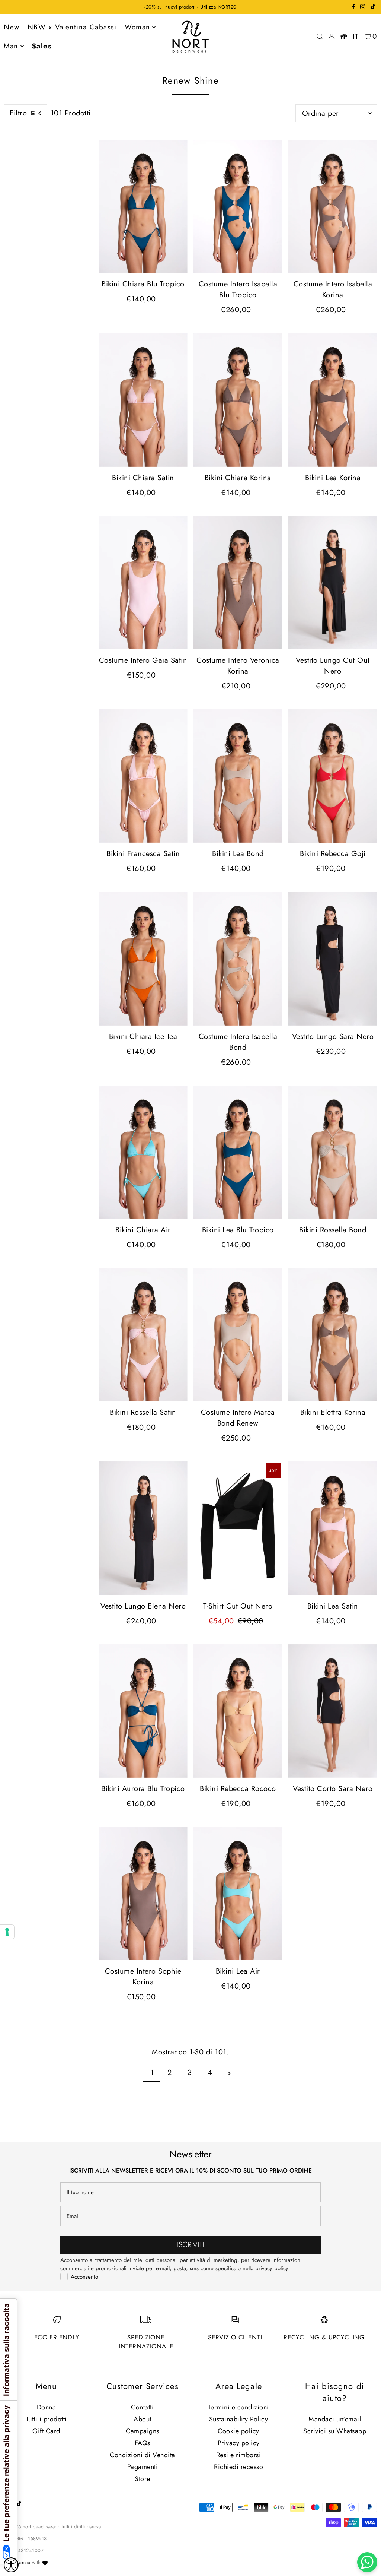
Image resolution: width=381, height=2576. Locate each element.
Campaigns (143, 2431)
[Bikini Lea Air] (238, 1894)
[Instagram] (363, 8)
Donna (47, 2407)
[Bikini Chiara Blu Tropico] (143, 206)
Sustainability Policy (239, 2419)
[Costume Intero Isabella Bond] (238, 959)
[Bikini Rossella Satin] (143, 1335)
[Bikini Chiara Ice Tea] (143, 959)
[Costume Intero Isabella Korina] (333, 206)
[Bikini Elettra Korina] (333, 1335)
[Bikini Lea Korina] (333, 400)
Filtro (18, 113)
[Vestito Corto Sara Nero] (333, 1711)
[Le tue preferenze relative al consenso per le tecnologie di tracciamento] (7, 1932)
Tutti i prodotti (46, 2419)
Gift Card (46, 2431)
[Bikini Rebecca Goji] (333, 776)
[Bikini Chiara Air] (143, 1152)
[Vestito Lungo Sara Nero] (333, 959)
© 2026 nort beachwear (30, 2527)
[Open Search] (320, 37)
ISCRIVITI (190, 2245)
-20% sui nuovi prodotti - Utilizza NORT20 (190, 7)
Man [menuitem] (11, 46)
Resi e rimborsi (239, 2455)
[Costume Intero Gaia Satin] (143, 583)
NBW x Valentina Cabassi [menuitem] (72, 27)
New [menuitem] (12, 27)
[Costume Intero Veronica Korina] (238, 583)
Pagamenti (143, 2467)
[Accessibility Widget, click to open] (11, 2565)
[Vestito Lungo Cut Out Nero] (333, 583)
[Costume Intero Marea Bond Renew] (238, 1335)
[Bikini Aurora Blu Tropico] (143, 1711)
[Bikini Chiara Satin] (143, 400)
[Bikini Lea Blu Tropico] (238, 1152)
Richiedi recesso (238, 2467)
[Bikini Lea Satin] (333, 1528)
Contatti (142, 2407)
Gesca (24, 2562)
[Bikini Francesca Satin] (143, 776)
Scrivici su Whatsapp (335, 2431)
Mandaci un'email (335, 2419)
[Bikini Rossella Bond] (333, 1152)
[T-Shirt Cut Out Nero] (238, 1528)
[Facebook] (353, 8)
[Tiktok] (373, 8)
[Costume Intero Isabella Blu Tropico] (238, 206)
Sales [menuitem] (42, 46)
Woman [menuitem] (137, 27)
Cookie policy (238, 2431)
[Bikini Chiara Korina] (238, 400)
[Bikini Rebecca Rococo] (238, 1711)
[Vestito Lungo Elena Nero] (143, 1528)
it (356, 36)
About (143, 2419)
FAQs (143, 2443)
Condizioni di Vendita (143, 2455)
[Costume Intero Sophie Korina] (143, 1894)
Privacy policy (239, 2443)
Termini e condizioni (239, 2407)
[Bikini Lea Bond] (238, 776)
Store (143, 2479)
